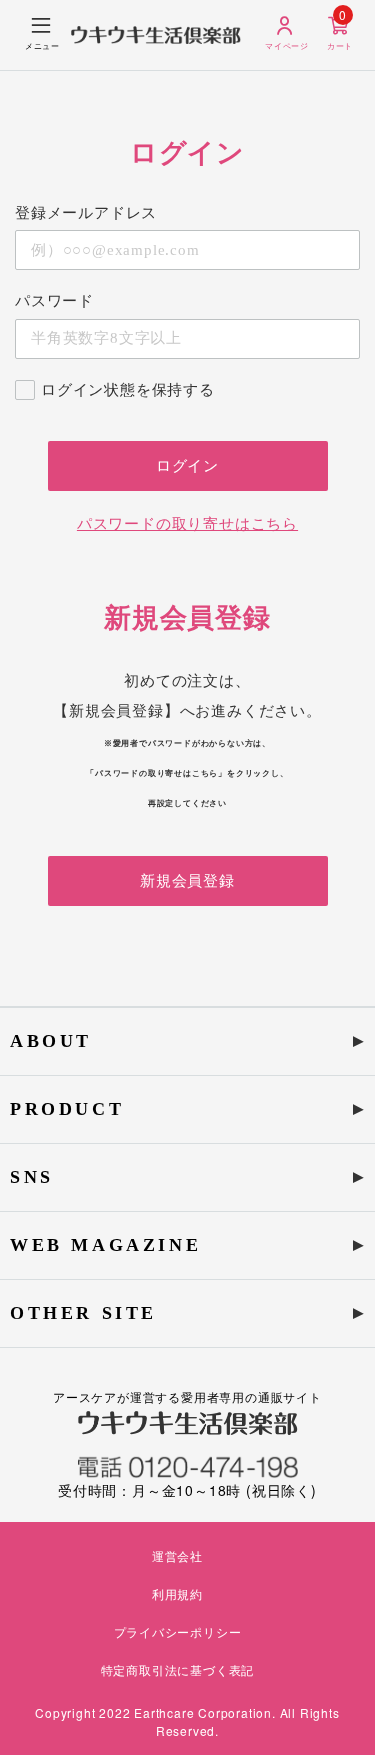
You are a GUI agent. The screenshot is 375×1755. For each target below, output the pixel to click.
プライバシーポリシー (178, 1631)
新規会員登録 (187, 881)
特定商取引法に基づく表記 (178, 1669)
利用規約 (177, 1593)
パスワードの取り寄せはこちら (187, 524)
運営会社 (177, 1555)
